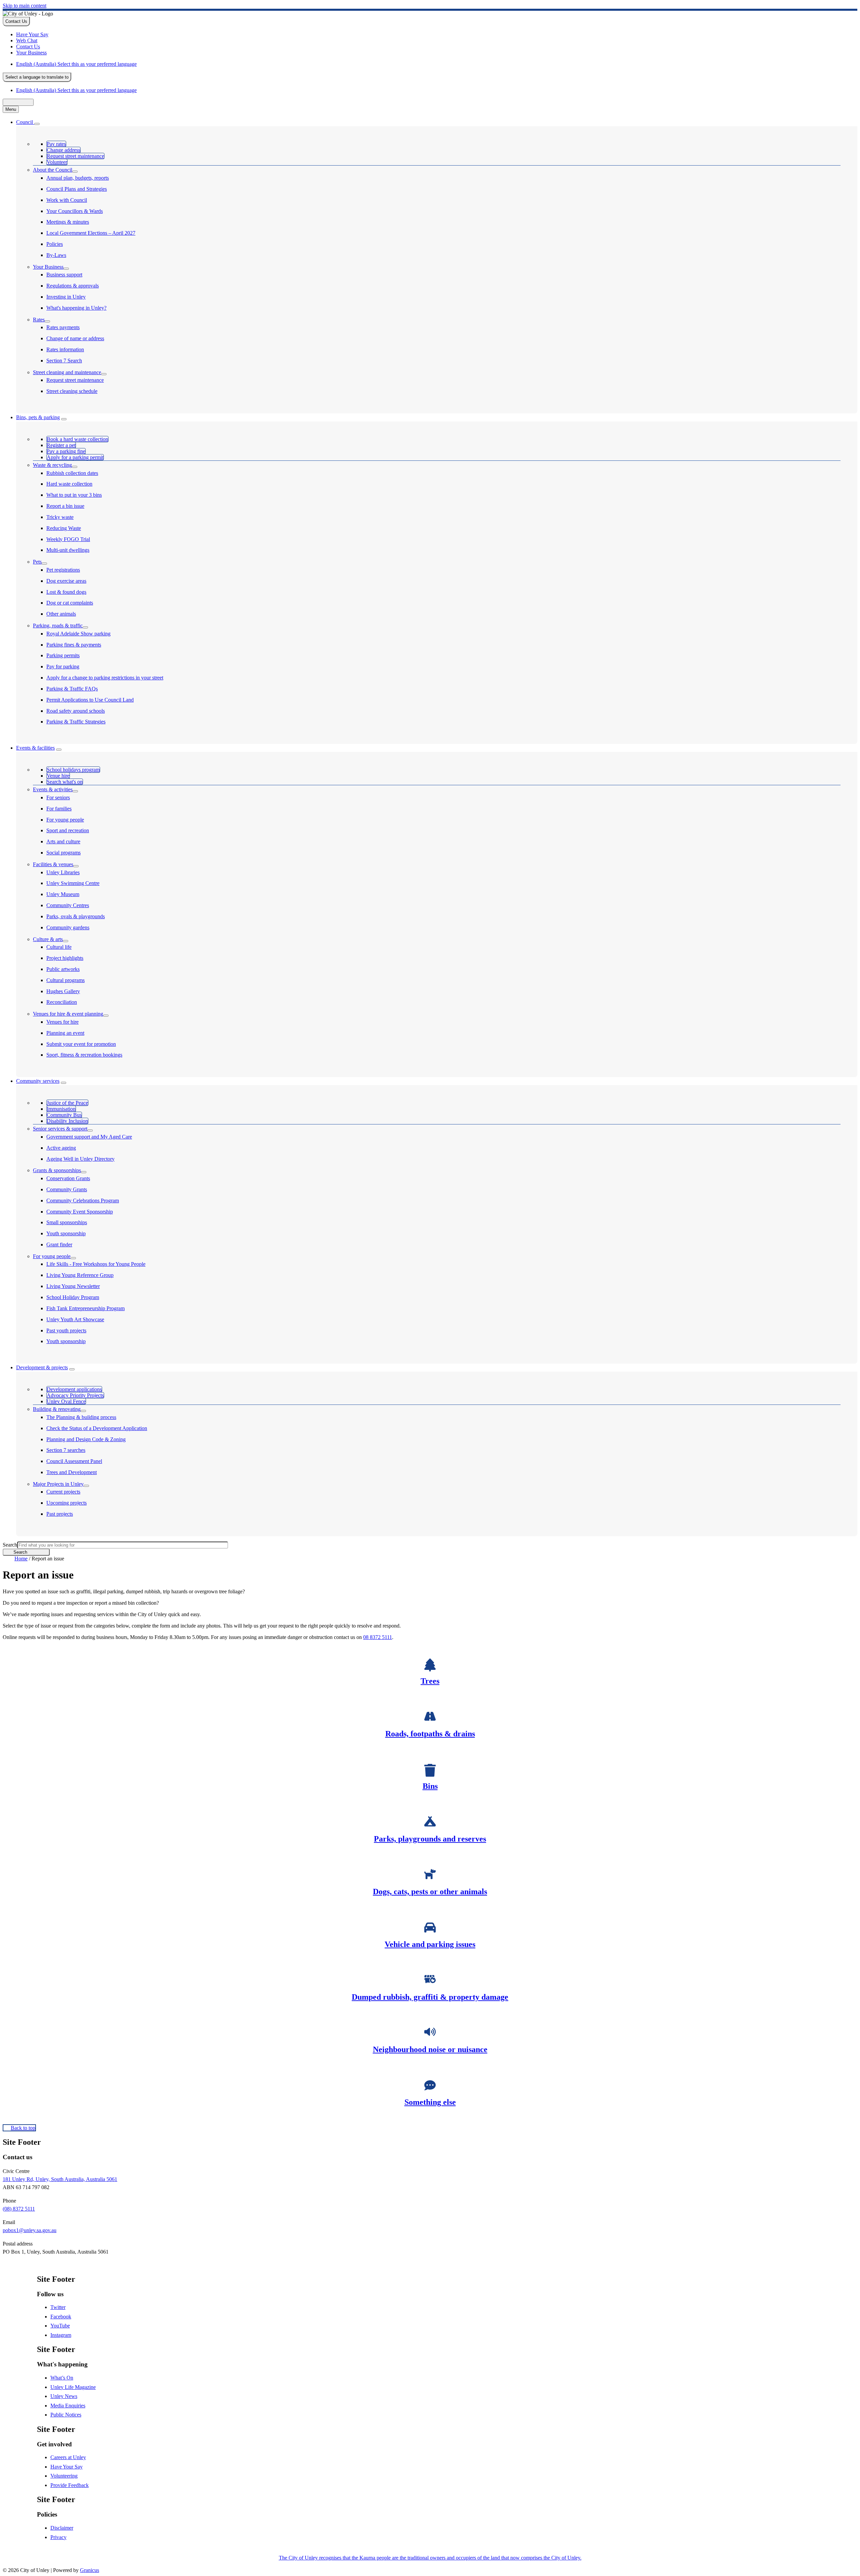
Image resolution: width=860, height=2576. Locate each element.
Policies (55, 244)
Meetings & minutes (68, 222)
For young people (65, 820)
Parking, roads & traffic (58, 626)
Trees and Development (72, 1472)
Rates (39, 320)
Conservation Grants (68, 1178)
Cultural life (59, 947)
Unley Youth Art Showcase (75, 1319)
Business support (64, 275)
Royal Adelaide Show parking (78, 634)
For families (59, 809)
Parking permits (63, 655)
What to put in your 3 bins (74, 495)
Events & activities (53, 789)
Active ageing (61, 1148)
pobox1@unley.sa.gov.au (30, 2230)
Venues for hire (62, 1022)
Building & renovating (57, 1409)
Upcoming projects (67, 1503)
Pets (37, 562)
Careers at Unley (68, 2457)
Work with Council (67, 200)
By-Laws (56, 255)
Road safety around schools (76, 711)
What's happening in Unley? (76, 308)
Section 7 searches (66, 1450)
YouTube (60, 2326)
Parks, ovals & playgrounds (76, 916)
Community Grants (67, 1189)
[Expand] (37, 124)
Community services (38, 1081)
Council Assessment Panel (74, 1461)
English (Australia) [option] (76, 90)
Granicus (90, 2570)
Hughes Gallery (63, 991)
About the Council (53, 170)
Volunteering (64, 2476)
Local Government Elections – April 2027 (91, 233)
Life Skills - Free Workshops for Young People (96, 1264)
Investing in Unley (66, 297)
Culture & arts (48, 939)
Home (21, 1559)
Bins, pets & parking (38, 417)
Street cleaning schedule (72, 391)
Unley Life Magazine (73, 2387)
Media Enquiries (68, 2406)
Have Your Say (67, 2467)
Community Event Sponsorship (80, 1212)
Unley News (64, 2396)
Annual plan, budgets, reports (78, 178)
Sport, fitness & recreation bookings (84, 1055)
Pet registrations (63, 570)
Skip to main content (25, 6)
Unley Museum (63, 894)
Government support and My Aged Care (89, 1137)
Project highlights (65, 958)
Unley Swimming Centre (73, 883)
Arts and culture (63, 841)
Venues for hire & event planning (68, 1014)
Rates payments (63, 327)
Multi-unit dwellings (68, 550)
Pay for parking (63, 667)
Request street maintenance (75, 380)
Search (10, 1545)
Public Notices (66, 2415)
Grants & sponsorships (57, 1170)
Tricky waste (60, 517)
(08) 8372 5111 (19, 2209)
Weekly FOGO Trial (68, 539)
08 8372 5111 (378, 1637)
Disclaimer (62, 2528)
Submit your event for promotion (81, 1044)
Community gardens (68, 927)
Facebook (61, 2317)
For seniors (58, 797)
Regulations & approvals (73, 286)
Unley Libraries (63, 872)
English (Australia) (76, 64)
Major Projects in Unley (58, 1484)
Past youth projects (66, 1330)
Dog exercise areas (66, 581)
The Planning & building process (81, 1417)
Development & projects (42, 1367)
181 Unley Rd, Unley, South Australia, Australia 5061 (60, 2179)
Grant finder (59, 1245)
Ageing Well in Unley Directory (80, 1159)
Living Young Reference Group (80, 1275)
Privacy (58, 2537)
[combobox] (37, 77)
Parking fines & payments (74, 645)
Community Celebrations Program (83, 1201)
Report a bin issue (65, 506)
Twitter (58, 2307)
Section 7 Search (64, 361)
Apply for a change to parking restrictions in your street (105, 678)
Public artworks (63, 969)
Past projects (60, 1514)
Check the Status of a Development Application (97, 1428)
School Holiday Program (73, 1297)
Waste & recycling (52, 465)
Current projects (63, 1492)
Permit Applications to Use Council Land (90, 700)
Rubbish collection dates (72, 473)
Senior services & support (60, 1129)
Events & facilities (35, 748)
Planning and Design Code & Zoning (86, 1439)
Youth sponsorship (66, 1233)
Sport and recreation (68, 830)
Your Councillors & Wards (75, 211)
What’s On (62, 2378)
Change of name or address (75, 338)
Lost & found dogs (66, 592)
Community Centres (68, 905)
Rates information (65, 349)
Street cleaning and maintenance (67, 372)
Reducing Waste (64, 528)
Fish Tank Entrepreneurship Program (85, 1308)
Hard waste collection (69, 484)
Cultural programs (66, 980)
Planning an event (65, 1033)
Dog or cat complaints (70, 603)
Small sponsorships (67, 1222)
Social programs (63, 853)
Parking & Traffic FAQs (72, 689)
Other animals (61, 614)
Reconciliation (62, 1002)
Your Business (48, 267)
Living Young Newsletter (73, 1286)
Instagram (61, 2335)
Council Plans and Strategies (77, 189)
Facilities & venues (53, 864)
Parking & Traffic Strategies (76, 722)
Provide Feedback (70, 2485)
